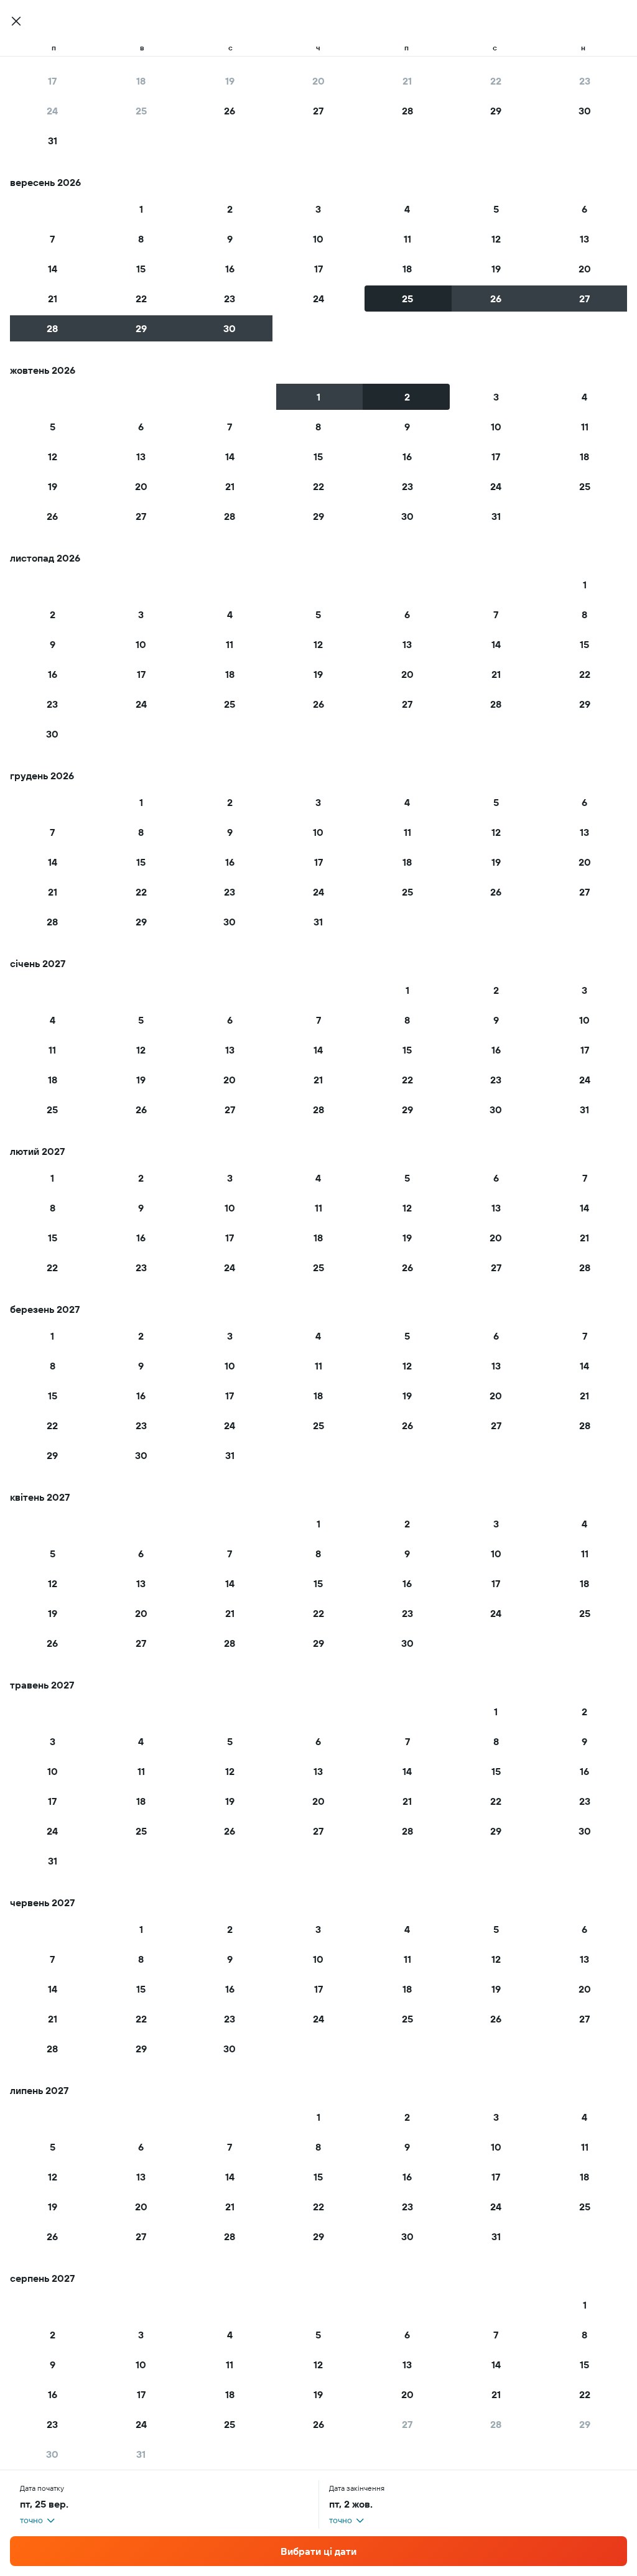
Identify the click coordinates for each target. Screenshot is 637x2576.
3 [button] (318, 209)
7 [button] (52, 239)
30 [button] (585, 111)
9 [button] (230, 239)
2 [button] (230, 209)
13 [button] (584, 239)
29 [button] (496, 111)
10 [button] (318, 239)
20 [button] (318, 81)
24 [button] (52, 111)
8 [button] (141, 239)
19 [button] (230, 81)
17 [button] (52, 81)
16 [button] (230, 269)
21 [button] (407, 81)
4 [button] (407, 209)
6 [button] (584, 209)
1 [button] (141, 209)
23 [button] (585, 81)
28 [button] (407, 111)
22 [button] (496, 81)
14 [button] (53, 269)
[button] (16, 21)
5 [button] (496, 209)
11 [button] (407, 239)
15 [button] (141, 269)
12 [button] (496, 239)
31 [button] (53, 141)
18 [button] (141, 81)
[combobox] (38, 2520)
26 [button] (230, 111)
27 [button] (318, 111)
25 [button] (141, 111)
